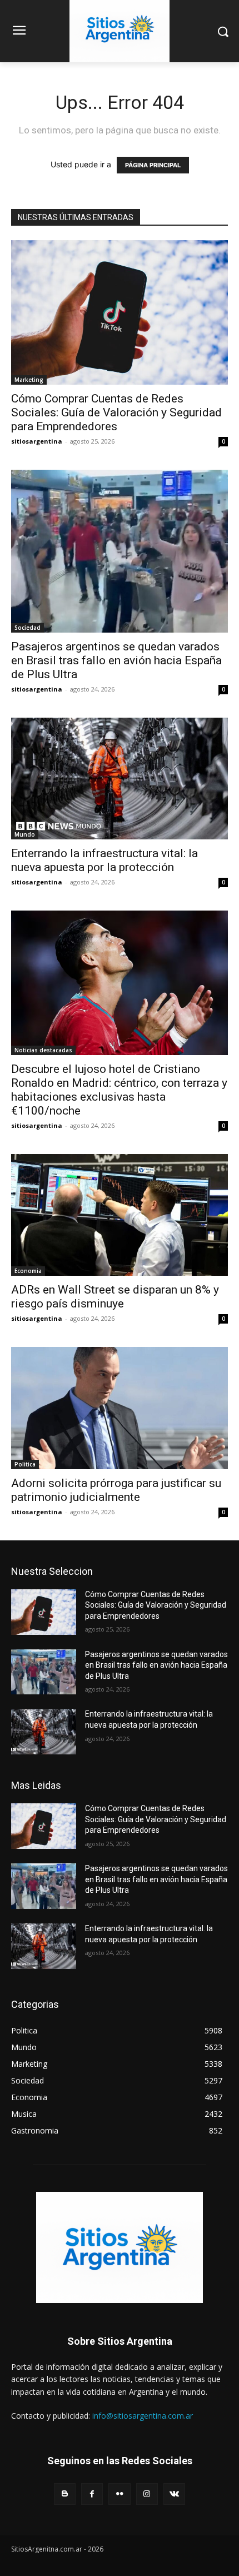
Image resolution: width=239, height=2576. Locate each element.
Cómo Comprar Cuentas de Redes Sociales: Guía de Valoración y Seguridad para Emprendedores (116, 412)
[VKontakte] (174, 2494)
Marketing (29, 380)
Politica (25, 1464)
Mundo (25, 834)
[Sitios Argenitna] (120, 2247)
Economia (28, 1271)
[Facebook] (92, 2494)
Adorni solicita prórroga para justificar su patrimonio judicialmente (116, 1490)
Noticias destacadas (43, 1050)
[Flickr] (119, 2494)
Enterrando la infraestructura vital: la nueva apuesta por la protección (104, 860)
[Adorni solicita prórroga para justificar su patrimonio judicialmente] (120, 1408)
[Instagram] (147, 2494)
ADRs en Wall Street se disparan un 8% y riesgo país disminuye (115, 1297)
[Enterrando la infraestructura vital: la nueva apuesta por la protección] (120, 779)
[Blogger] (65, 2494)
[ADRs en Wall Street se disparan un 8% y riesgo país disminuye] (120, 1215)
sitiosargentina (37, 441)
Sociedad (28, 628)
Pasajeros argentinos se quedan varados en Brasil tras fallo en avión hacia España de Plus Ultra (116, 660)
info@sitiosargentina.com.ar (143, 2416)
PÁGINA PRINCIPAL (153, 165)
